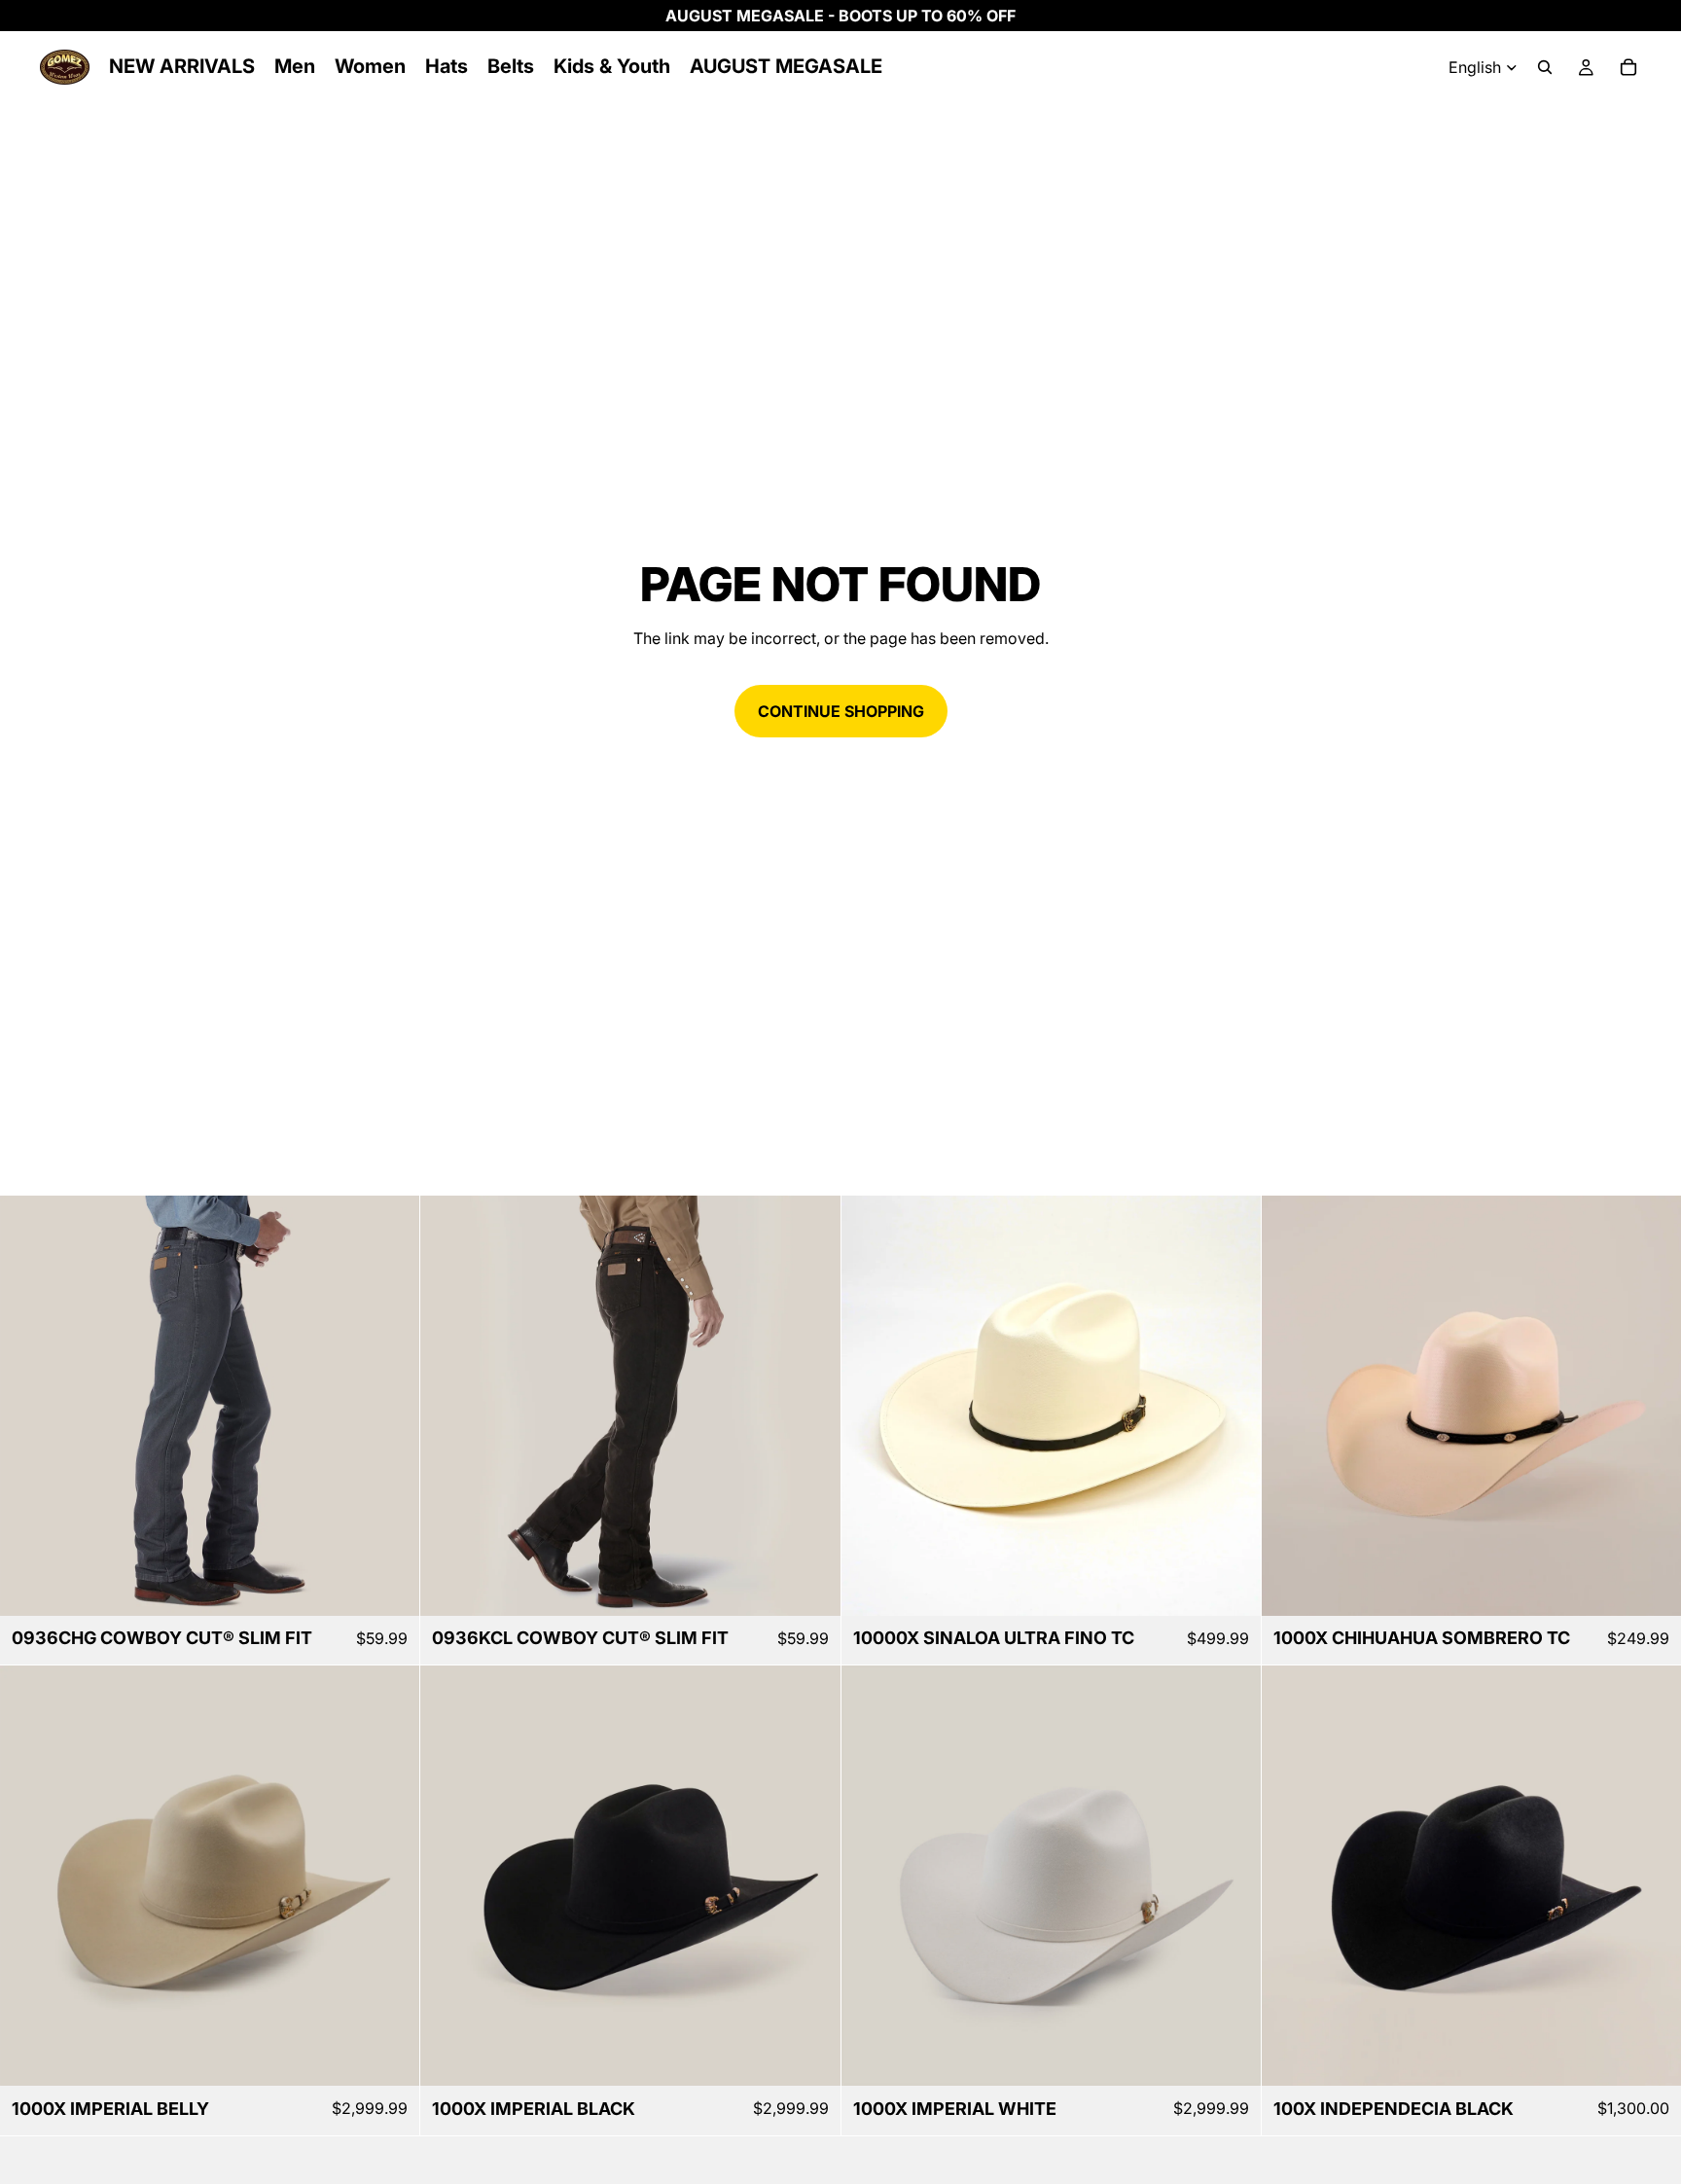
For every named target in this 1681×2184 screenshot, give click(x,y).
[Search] (1545, 67)
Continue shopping (841, 711)
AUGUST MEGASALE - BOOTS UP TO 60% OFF (840, 16)
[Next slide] (390, 1406)
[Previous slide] (29, 1406)
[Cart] (1628, 67)
